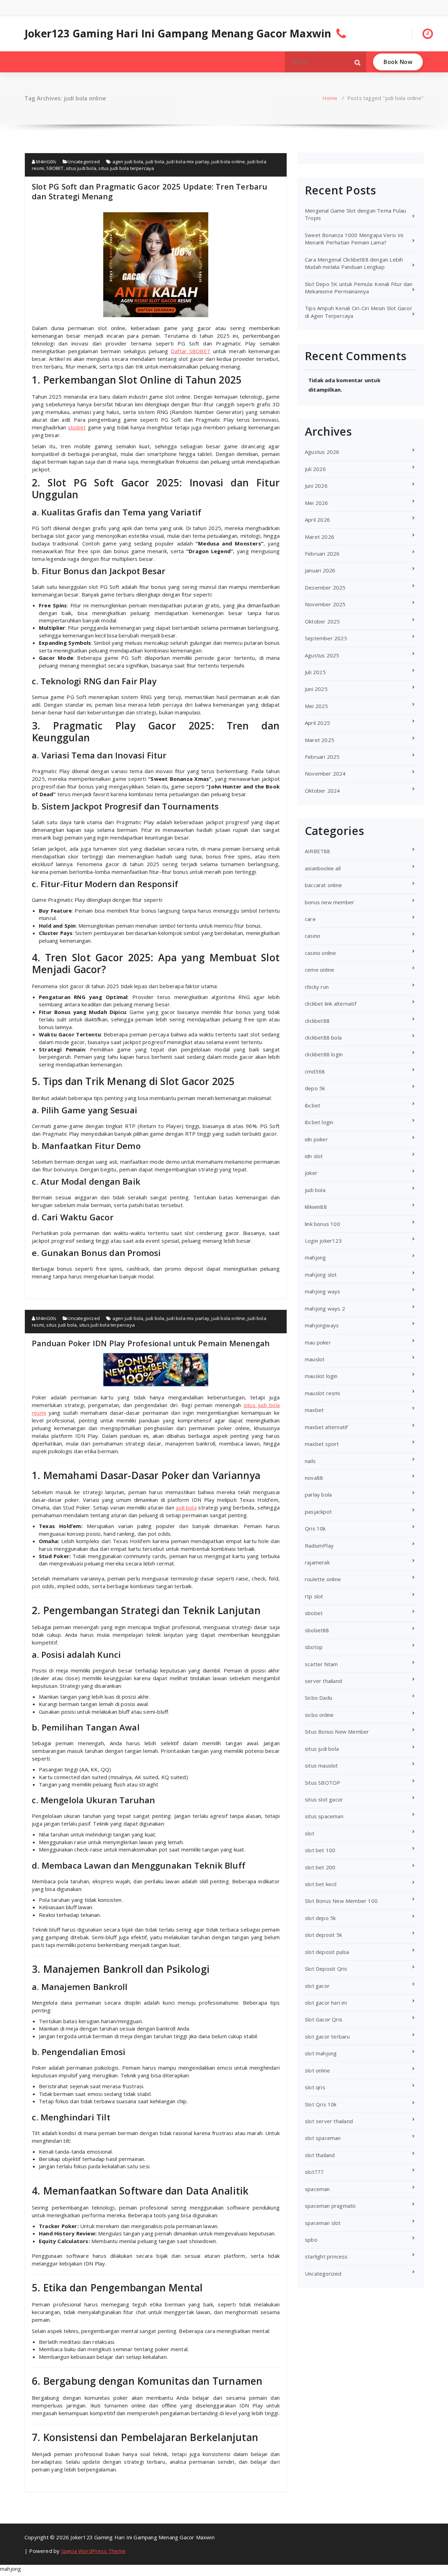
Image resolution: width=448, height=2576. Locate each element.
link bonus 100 (323, 1224)
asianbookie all (323, 868)
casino (313, 936)
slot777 (314, 2172)
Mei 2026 (317, 503)
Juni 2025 (316, 689)
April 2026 (317, 520)
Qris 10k (315, 1528)
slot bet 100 (320, 1850)
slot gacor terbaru (327, 2036)
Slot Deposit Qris (326, 1969)
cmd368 (315, 1071)
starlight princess (326, 2256)
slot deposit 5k (323, 1935)
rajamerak (317, 1562)
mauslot (315, 1359)
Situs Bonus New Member (337, 1732)
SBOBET (55, 168)
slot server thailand (329, 2121)
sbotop (314, 1647)
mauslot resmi (323, 1393)
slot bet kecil (321, 1884)
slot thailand (320, 2155)
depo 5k (315, 1088)
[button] (358, 62)
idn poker (316, 1139)
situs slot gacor (324, 1799)
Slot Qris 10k (321, 2104)
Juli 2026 (315, 469)
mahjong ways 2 (325, 1308)
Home (330, 98)
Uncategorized (84, 162)
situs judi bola (81, 168)
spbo (311, 2240)
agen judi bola (128, 162)
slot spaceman (323, 2138)
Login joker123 (323, 1241)
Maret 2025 (320, 740)
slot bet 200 (320, 1867)
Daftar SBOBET (191, 351)
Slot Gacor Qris (324, 2019)
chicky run (317, 987)
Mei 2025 (317, 706)
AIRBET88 (318, 851)
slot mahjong (321, 2053)
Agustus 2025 (322, 655)
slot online (317, 2070)
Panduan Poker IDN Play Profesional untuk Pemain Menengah (151, 1343)
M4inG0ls (46, 162)
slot (310, 1833)
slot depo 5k (320, 1918)
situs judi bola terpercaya (126, 168)
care (310, 919)
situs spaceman (324, 1816)
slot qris (315, 2087)
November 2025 (325, 604)
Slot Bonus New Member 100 (341, 1901)
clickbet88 (317, 1021)
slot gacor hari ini (326, 2003)
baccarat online (323, 885)
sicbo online (319, 1715)
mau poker (318, 1342)
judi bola (155, 162)
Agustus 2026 (322, 452)
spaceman (317, 2189)
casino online (321, 953)
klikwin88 (316, 1207)
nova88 (314, 1478)
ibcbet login (319, 1122)
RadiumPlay (319, 1546)
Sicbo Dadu (318, 1698)
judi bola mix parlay (188, 162)
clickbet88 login (324, 1054)
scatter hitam (321, 1664)
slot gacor (317, 1986)
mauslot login (321, 1376)
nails (310, 1461)
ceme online (320, 970)
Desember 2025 (325, 587)
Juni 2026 (316, 486)
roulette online (323, 1579)
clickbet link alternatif (331, 1004)
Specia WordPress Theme (93, 2551)
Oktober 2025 (322, 621)
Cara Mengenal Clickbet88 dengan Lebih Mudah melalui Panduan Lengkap (354, 263)
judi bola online (228, 162)
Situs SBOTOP (323, 1783)
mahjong (315, 1257)
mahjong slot (321, 1275)
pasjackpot (318, 1512)
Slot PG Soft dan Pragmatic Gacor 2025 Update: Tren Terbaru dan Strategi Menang (150, 191)
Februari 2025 (322, 757)
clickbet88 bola (323, 1037)
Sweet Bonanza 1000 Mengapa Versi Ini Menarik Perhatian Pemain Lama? (354, 239)
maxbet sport (322, 1444)
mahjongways (322, 1325)
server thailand (323, 1681)
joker (311, 1173)
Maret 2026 (320, 537)
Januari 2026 (320, 570)
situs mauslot (321, 1765)
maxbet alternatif (326, 1427)
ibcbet (313, 1105)
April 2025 (317, 723)
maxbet (314, 1410)
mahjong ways (323, 1291)
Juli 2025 (315, 672)
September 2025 (326, 638)
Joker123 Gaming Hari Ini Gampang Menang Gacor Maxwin (178, 34)
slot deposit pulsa (327, 1952)
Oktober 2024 (322, 791)
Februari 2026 (322, 554)
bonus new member (330, 902)
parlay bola (318, 1494)
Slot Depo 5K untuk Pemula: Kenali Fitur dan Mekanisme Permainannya (359, 288)
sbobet (77, 427)
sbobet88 (317, 1630)
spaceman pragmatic (331, 2206)
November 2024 (325, 773)
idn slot (314, 1156)
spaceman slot (323, 2223)
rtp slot (314, 1596)
